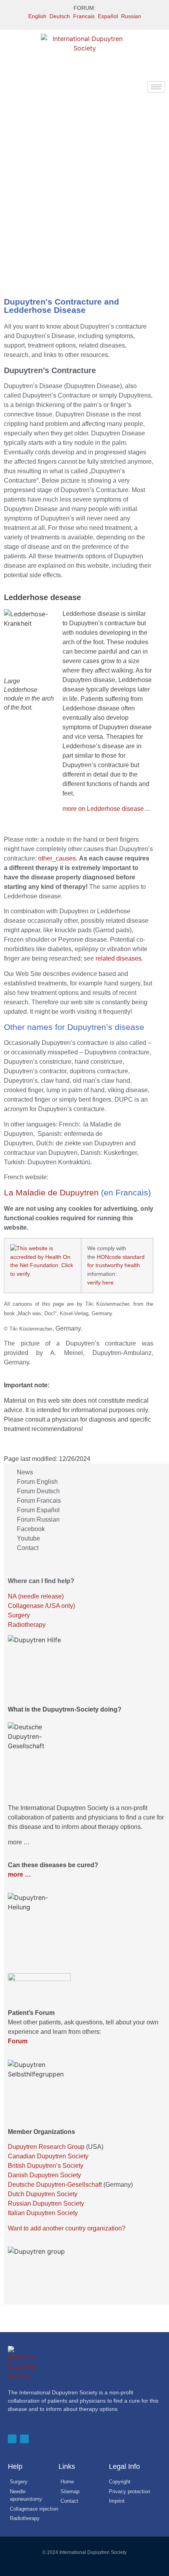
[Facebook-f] (12, 2439)
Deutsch (60, 16)
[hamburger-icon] (156, 87)
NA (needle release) (36, 1596)
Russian (131, 16)
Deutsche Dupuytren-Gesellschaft (55, 2185)
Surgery (19, 1615)
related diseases (118, 958)
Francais (84, 16)
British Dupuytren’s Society (46, 2166)
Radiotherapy (27, 1625)
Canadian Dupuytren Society (48, 2156)
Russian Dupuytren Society (46, 2203)
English (37, 16)
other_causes (57, 858)
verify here (100, 1282)
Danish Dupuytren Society (44, 2175)
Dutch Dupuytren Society (43, 2194)
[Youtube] (24, 2439)
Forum (18, 2041)
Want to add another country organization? (67, 2228)
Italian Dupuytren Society (43, 2213)
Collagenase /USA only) (41, 1606)
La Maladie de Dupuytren (51, 1192)
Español (108, 16)
